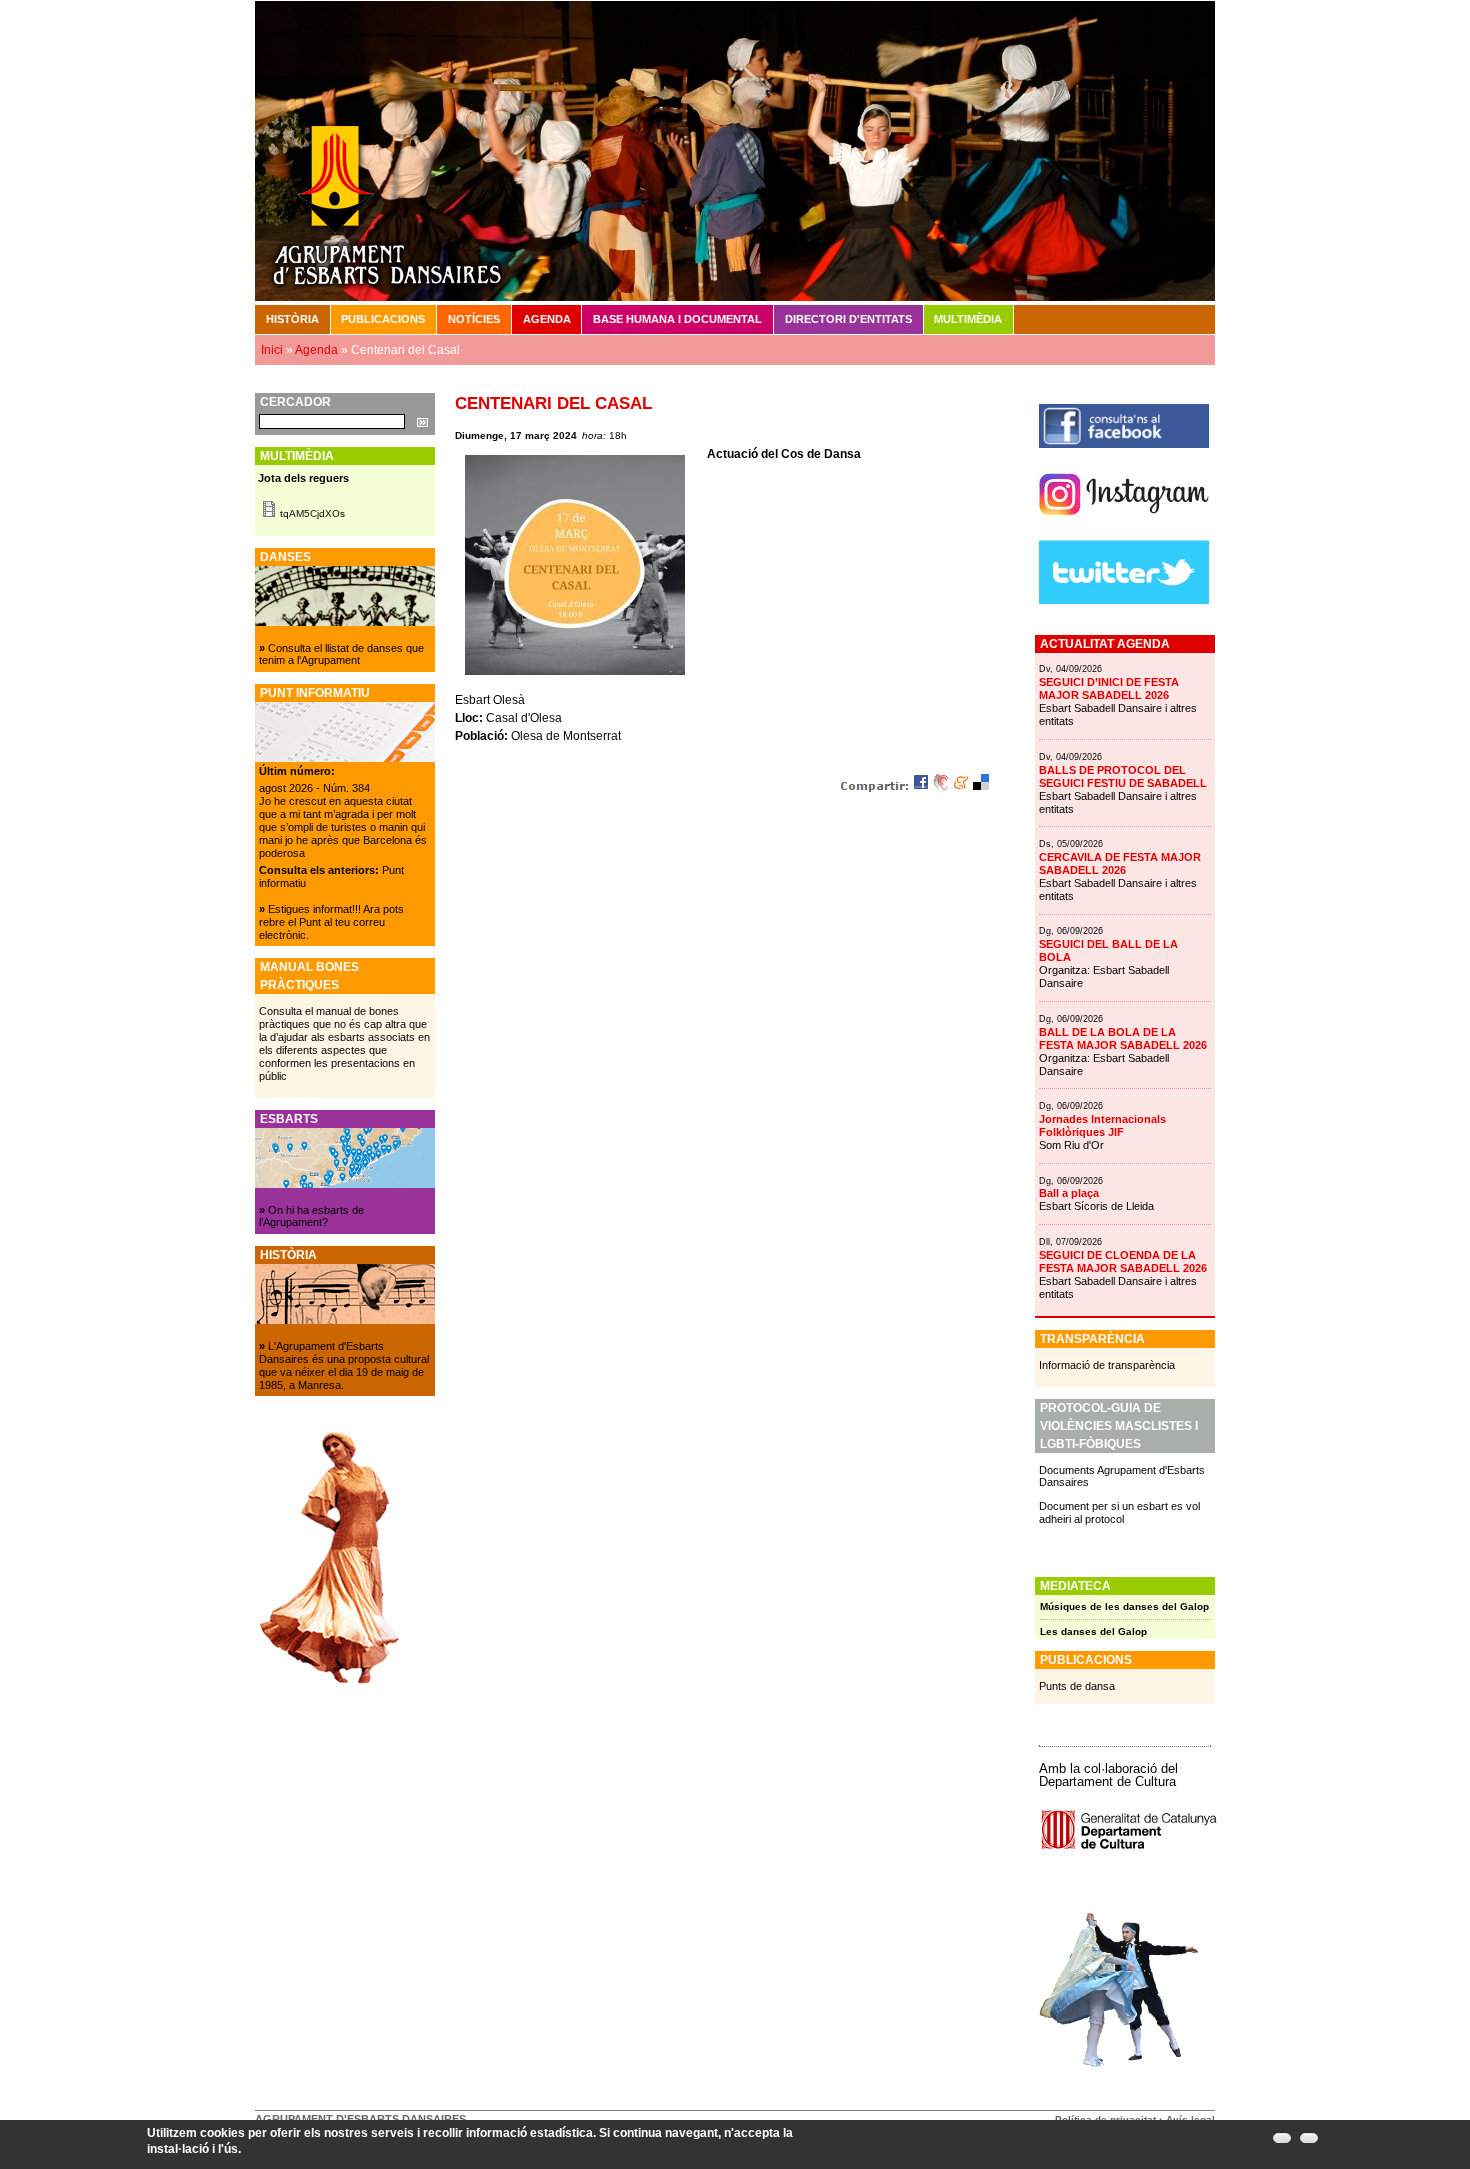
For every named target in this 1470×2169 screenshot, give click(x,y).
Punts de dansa (1077, 1686)
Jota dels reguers (303, 478)
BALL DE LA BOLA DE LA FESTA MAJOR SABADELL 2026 (1123, 1038)
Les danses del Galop (1093, 1631)
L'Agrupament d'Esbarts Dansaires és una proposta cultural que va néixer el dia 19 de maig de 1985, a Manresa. (344, 1365)
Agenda (547, 319)
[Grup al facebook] (1124, 444)
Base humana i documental (677, 319)
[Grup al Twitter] (1124, 600)
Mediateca (1075, 1586)
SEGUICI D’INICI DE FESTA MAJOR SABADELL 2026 (1109, 688)
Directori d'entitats (848, 319)
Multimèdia (968, 319)
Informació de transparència (1107, 1365)
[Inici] (735, 150)
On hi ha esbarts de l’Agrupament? (311, 1216)
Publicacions (383, 319)
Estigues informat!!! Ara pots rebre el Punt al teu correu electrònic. (331, 922)
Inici (272, 350)
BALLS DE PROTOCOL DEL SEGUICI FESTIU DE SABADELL (1123, 776)
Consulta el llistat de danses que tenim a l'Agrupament (341, 654)
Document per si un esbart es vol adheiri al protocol (1119, 1512)
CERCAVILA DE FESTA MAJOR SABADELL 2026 (1120, 863)
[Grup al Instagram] (1124, 523)
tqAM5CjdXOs (312, 513)
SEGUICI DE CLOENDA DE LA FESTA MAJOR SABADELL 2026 (1123, 1261)
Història (292, 319)
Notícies (474, 319)
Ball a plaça (1069, 1193)
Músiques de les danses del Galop (1124, 1606)
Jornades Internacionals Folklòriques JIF (1102, 1125)
